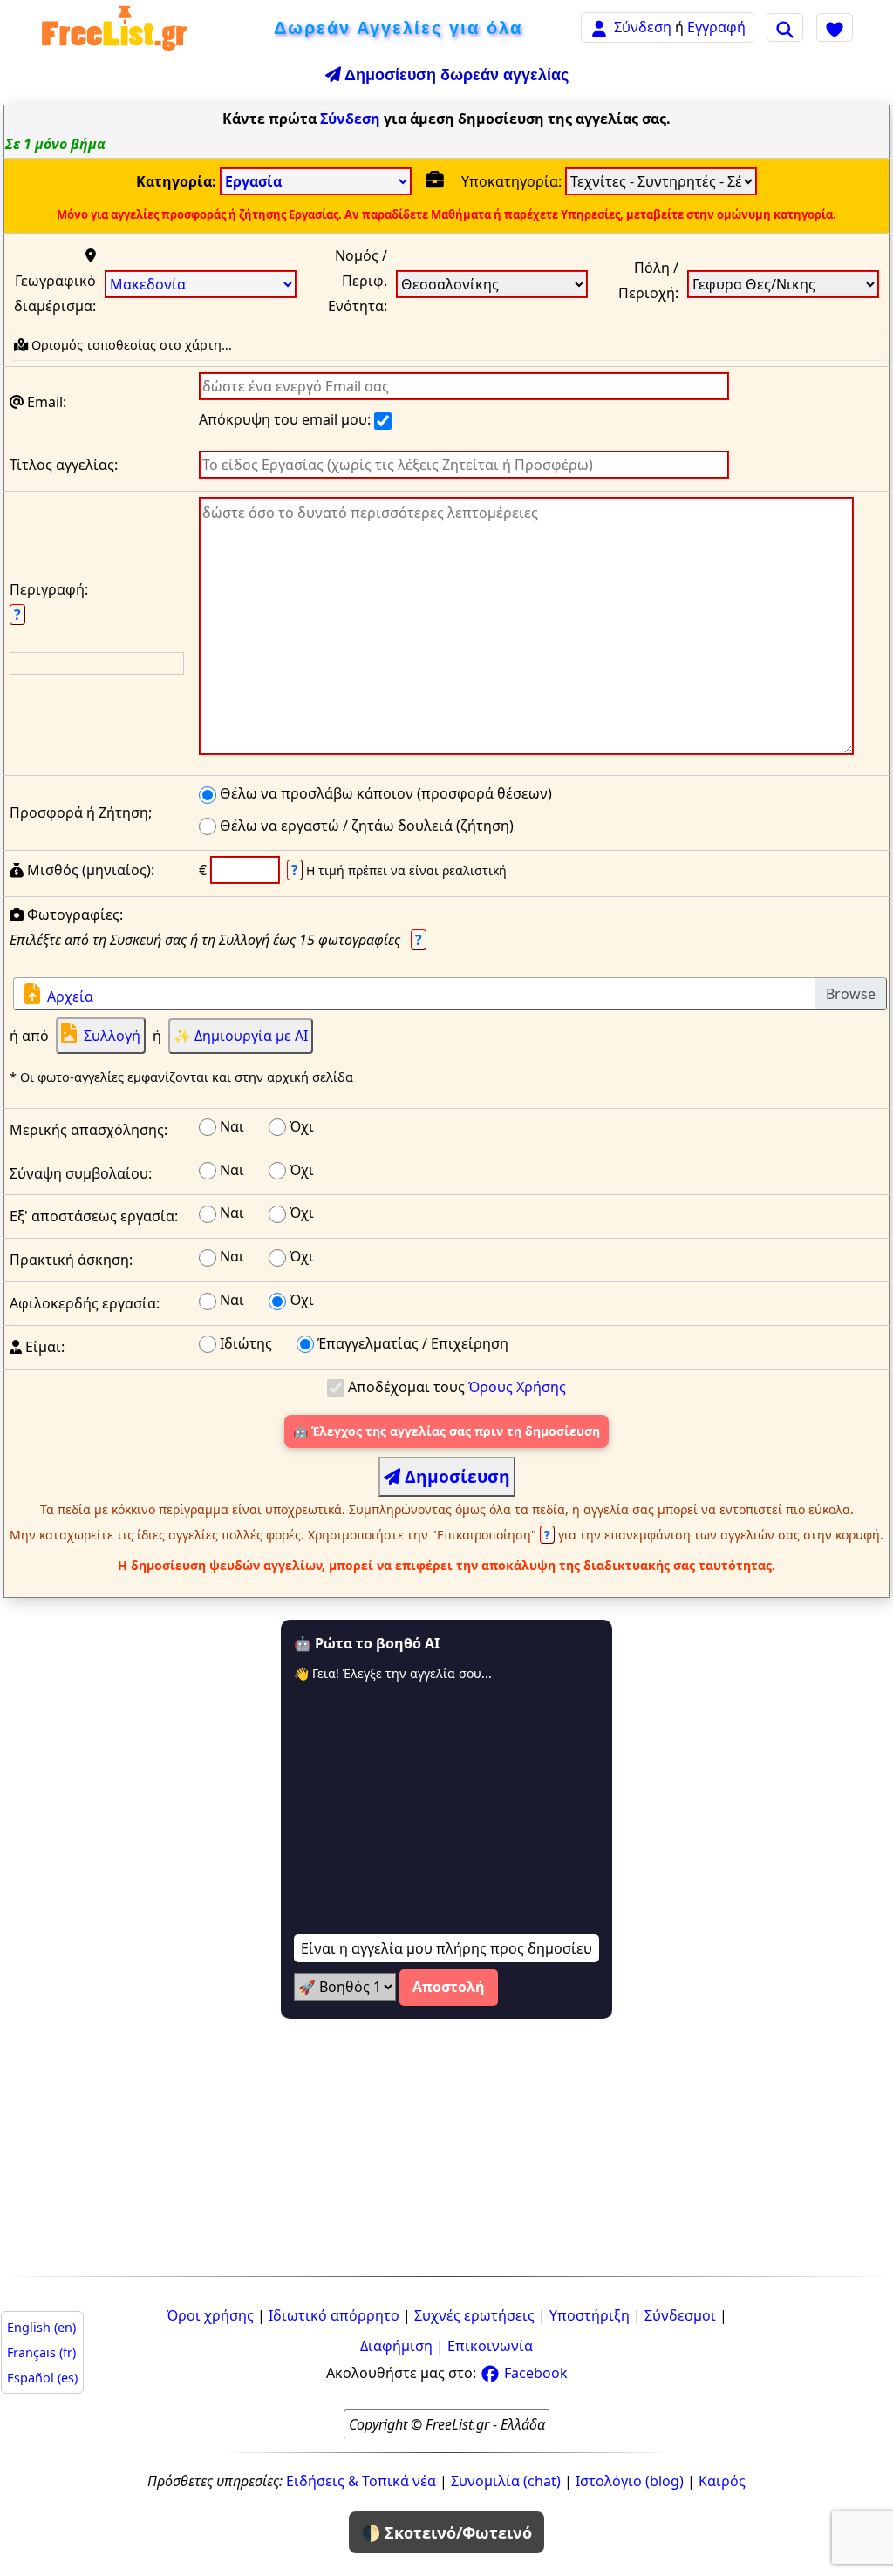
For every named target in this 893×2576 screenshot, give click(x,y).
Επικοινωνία (490, 2346)
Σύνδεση (643, 27)
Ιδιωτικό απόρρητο (334, 2315)
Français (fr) (41, 2352)
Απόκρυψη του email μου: (286, 419)
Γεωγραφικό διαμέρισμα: (55, 293)
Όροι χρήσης (210, 2315)
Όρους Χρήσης (517, 1387)
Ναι (230, 1126)
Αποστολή (449, 1987)
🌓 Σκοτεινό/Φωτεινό (446, 2532)
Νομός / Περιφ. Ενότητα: (358, 281)
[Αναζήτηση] (785, 27)
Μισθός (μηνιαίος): (89, 870)
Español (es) (42, 2378)
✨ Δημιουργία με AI (241, 1036)
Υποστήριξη (590, 2315)
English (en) (41, 2327)
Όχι (300, 1126)
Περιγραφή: (49, 602)
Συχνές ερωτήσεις (474, 2315)
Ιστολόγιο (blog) (630, 2481)
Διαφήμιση (396, 2346)
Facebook (534, 2373)
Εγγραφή (716, 27)
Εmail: (45, 402)
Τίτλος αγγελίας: (64, 465)
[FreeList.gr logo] (114, 27)
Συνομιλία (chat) (506, 2481)
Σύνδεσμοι (680, 2315)
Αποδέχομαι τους (455, 1387)
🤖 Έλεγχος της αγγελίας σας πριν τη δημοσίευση (446, 1431)
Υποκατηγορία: (513, 181)
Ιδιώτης (244, 1343)
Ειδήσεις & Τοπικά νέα (361, 2481)
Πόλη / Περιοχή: (648, 280)
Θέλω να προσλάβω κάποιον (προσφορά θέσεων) (384, 793)
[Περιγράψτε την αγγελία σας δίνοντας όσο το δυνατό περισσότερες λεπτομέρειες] (526, 630)
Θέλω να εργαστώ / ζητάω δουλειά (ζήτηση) (365, 826)
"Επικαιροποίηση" (493, 1535)
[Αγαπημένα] (835, 27)
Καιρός (722, 2481)
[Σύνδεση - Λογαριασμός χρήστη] (599, 27)
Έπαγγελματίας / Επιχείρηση (411, 1343)
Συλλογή (112, 1036)
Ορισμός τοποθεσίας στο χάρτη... (130, 345)
